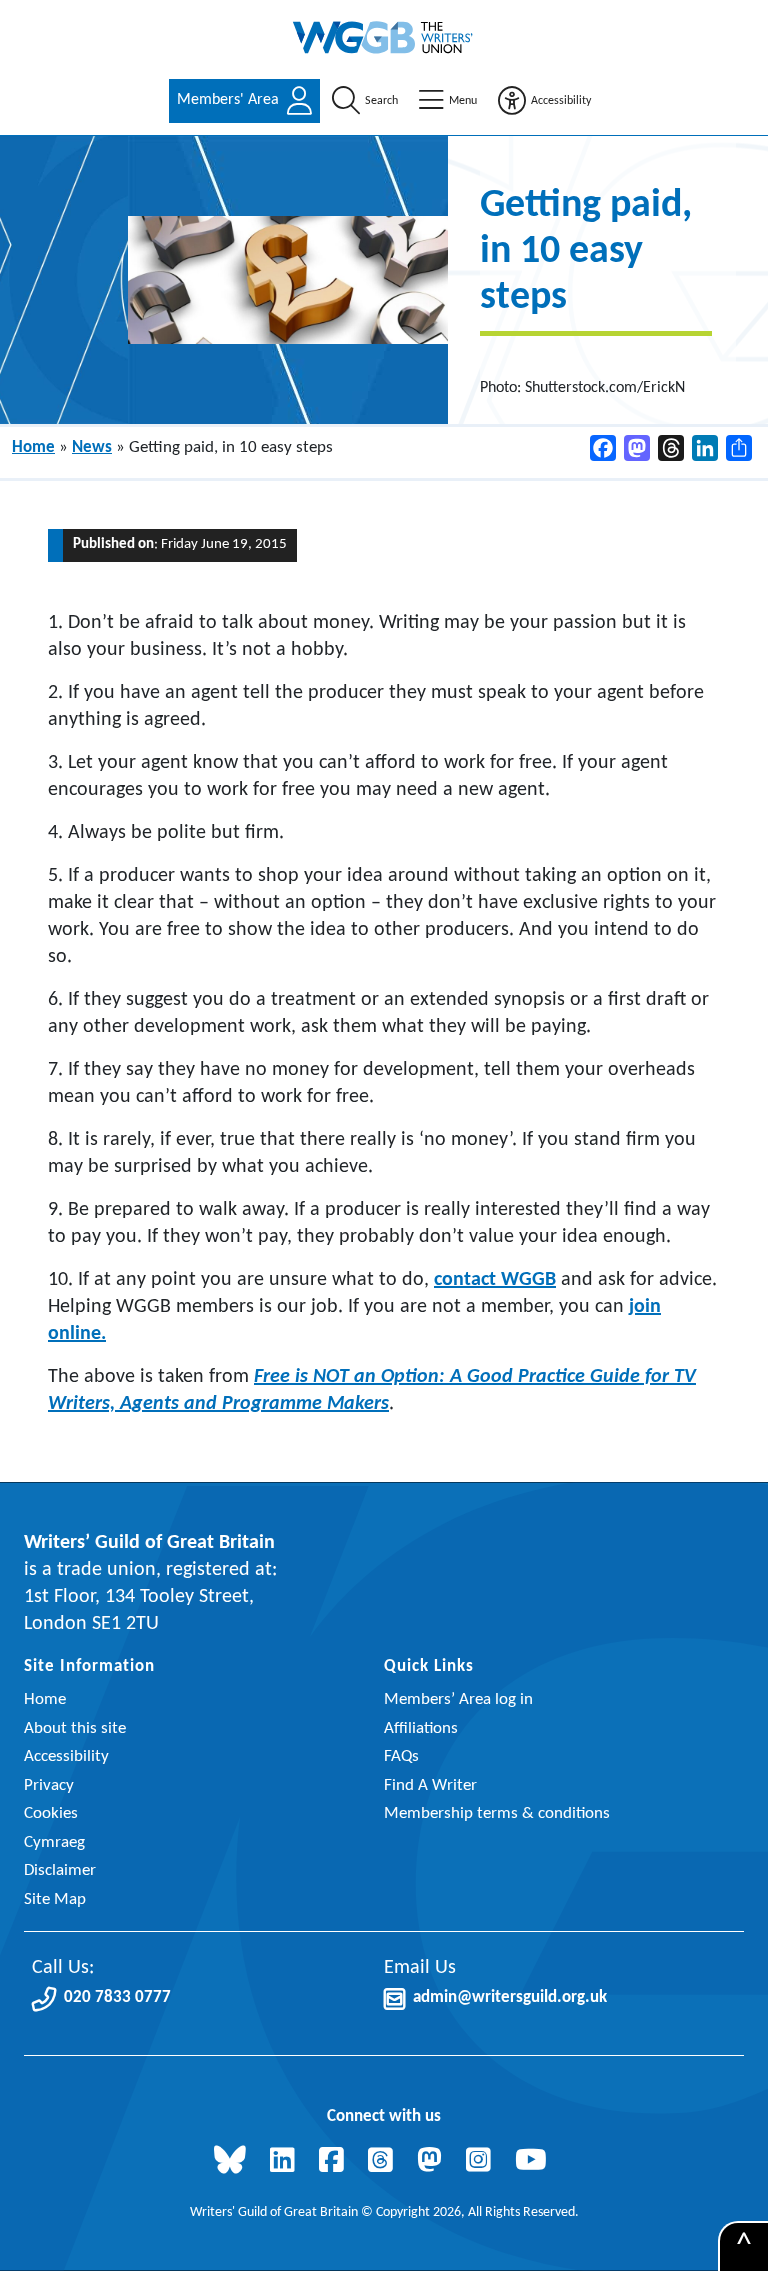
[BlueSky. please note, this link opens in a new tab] (234, 2162)
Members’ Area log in (458, 1699)
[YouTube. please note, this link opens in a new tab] (535, 2162)
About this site (75, 1728)
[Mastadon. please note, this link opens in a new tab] (433, 2162)
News (92, 447)
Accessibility (66, 1756)
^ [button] (744, 2247)
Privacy (49, 1785)
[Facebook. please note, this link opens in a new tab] (335, 2162)
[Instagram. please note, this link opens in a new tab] (482, 2162)
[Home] (384, 37)
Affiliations (421, 1728)
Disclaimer (60, 1870)
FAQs (401, 1756)
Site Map (55, 1899)
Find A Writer (430, 1785)
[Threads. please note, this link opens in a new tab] (384, 2162)
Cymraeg (54, 1842)
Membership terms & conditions (497, 1813)
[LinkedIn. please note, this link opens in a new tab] (286, 2162)
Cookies (51, 1813)
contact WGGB (495, 1280)
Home (33, 447)
